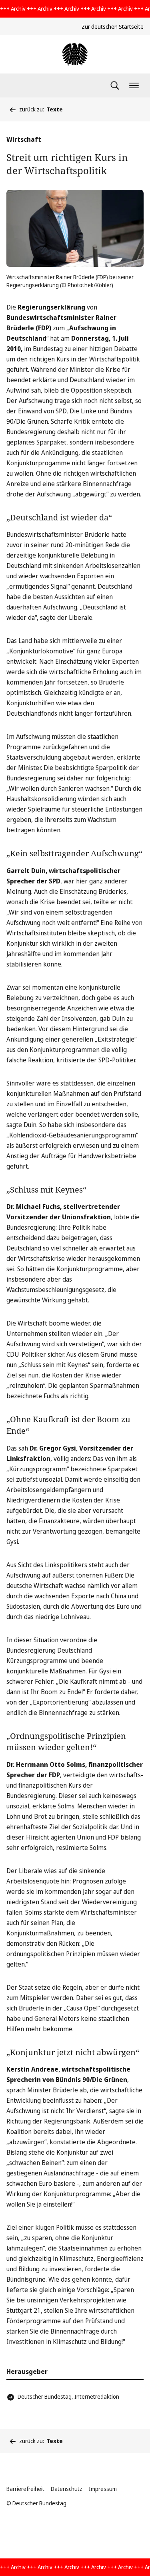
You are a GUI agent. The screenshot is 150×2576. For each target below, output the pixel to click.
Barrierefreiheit (25, 2489)
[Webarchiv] (75, 54)
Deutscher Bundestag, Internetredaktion (68, 2396)
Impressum (103, 2489)
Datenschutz (67, 2489)
